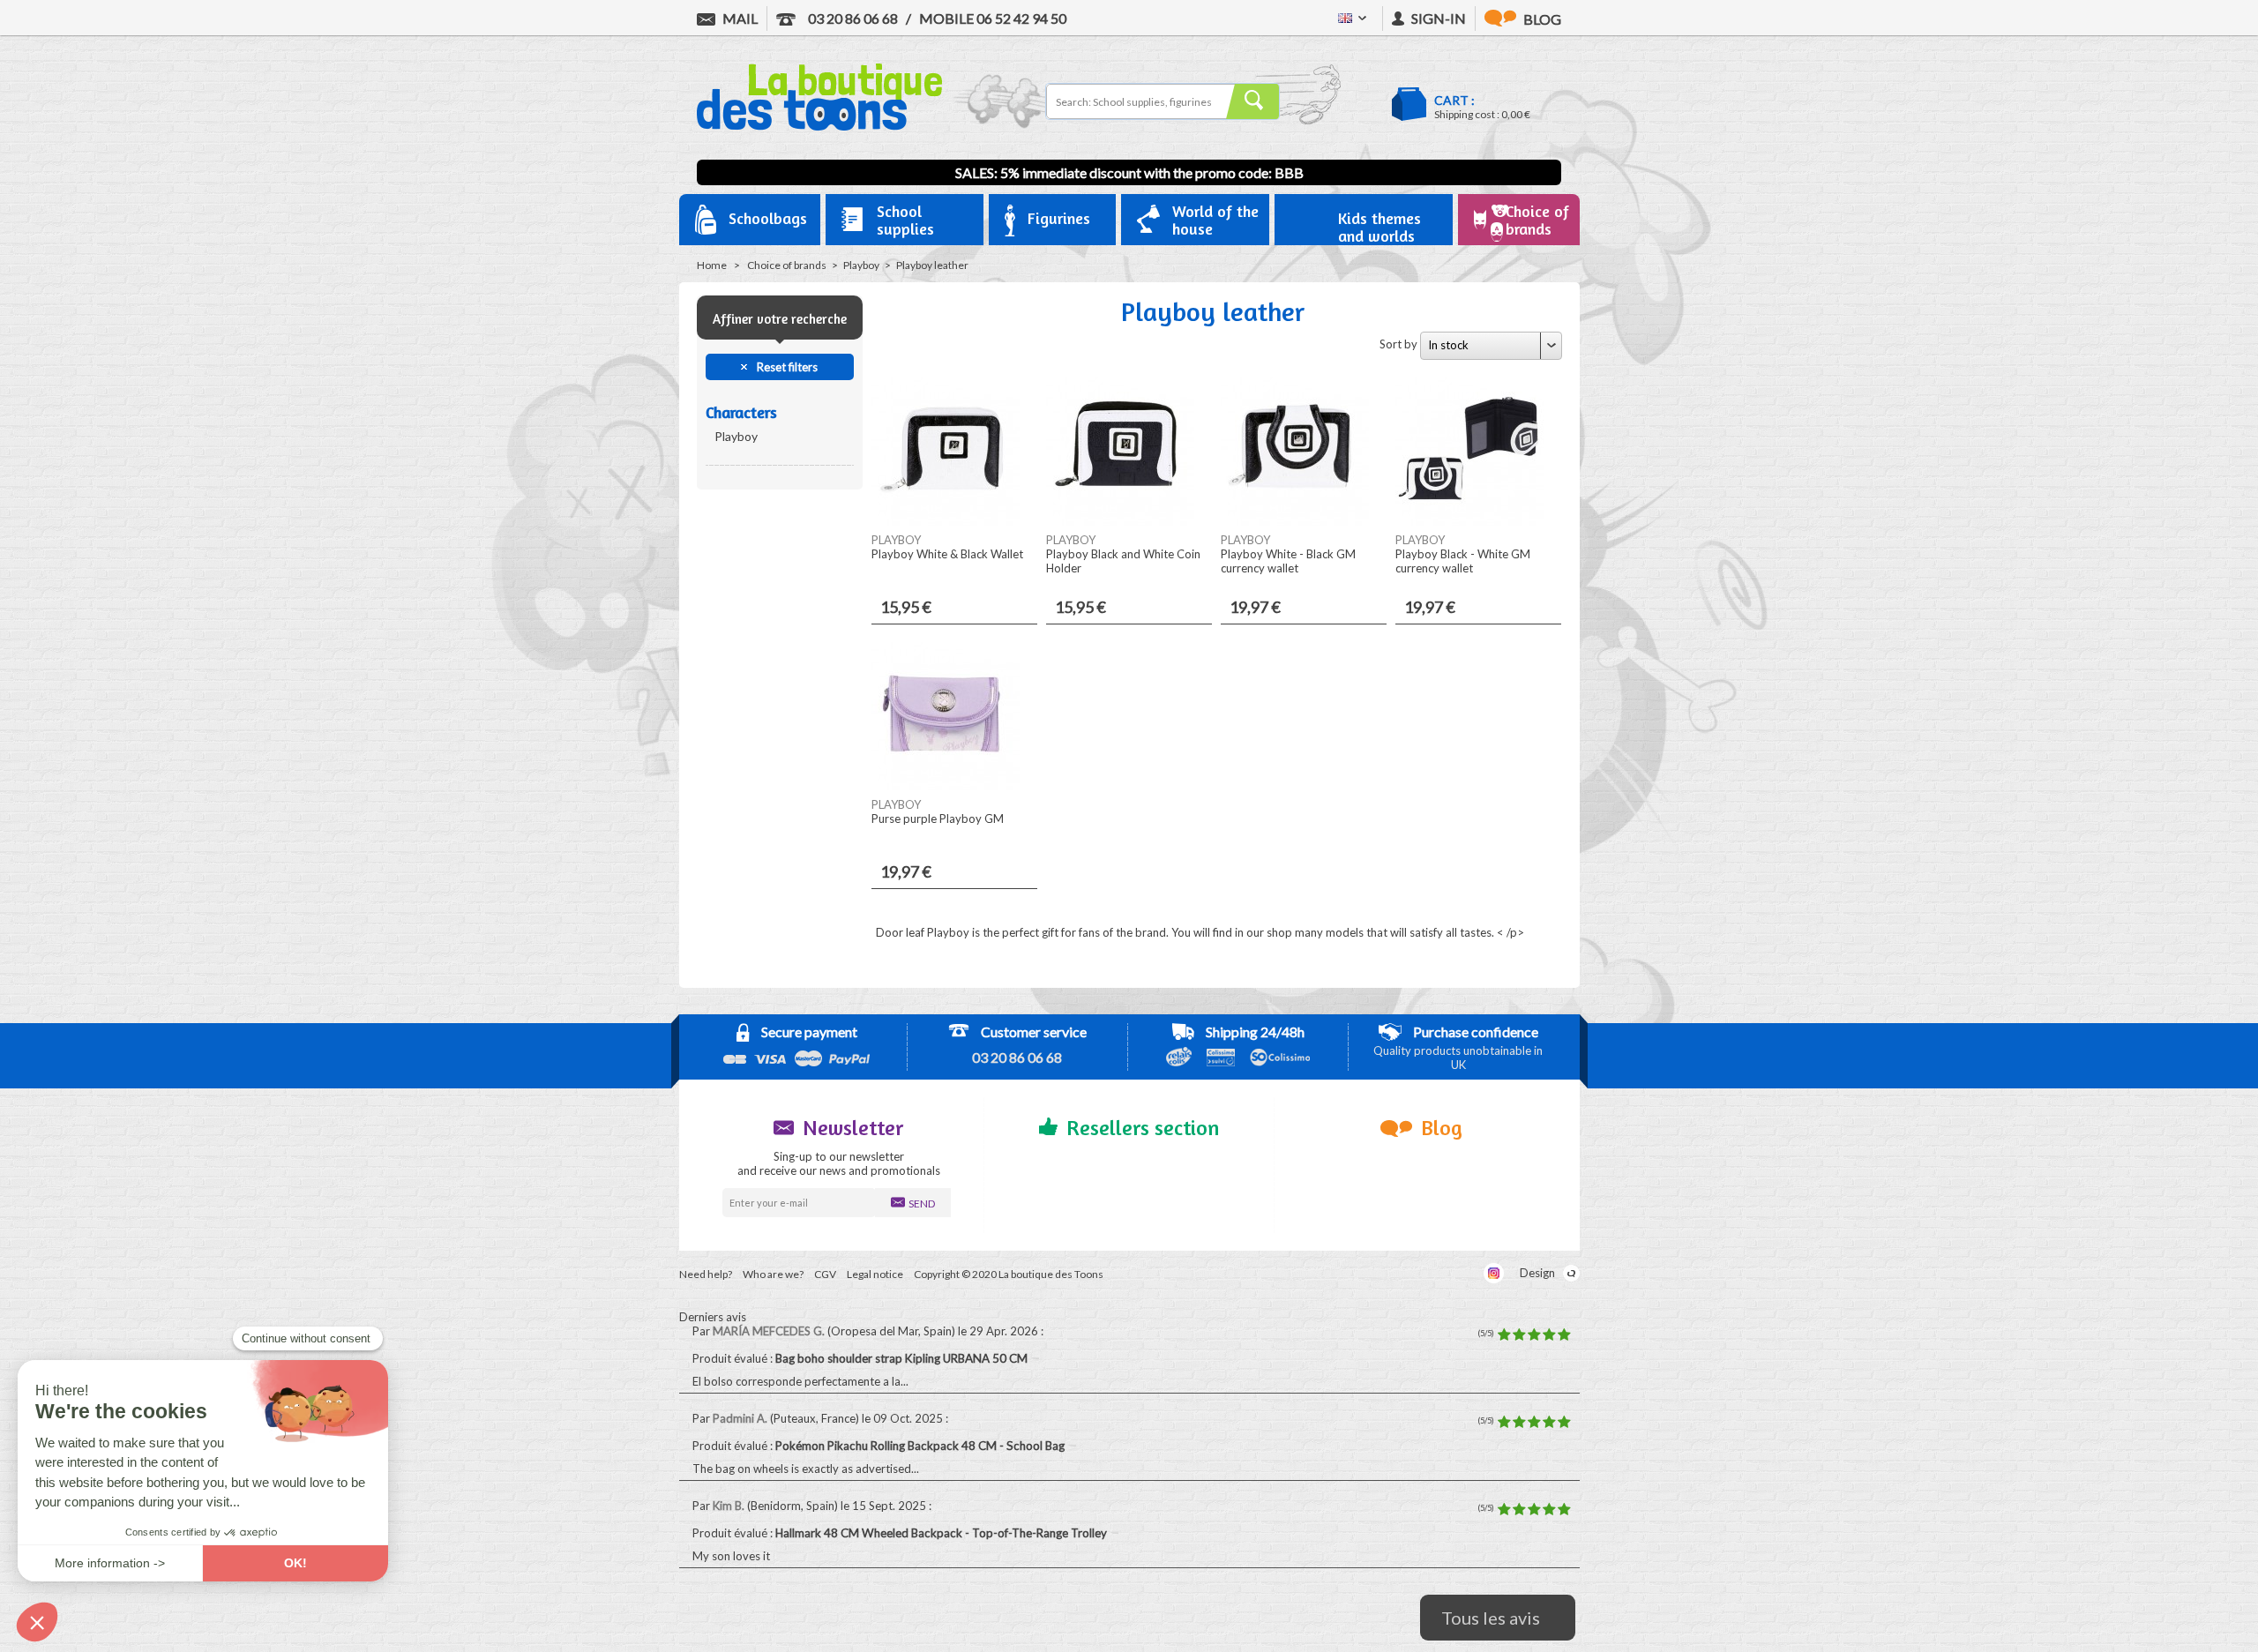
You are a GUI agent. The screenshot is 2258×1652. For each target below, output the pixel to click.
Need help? (706, 1274)
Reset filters (786, 367)
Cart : (1454, 100)
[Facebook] (1398, 1273)
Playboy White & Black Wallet (947, 554)
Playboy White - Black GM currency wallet (1288, 561)
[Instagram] (1494, 1273)
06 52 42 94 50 (993, 18)
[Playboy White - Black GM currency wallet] (1295, 521)
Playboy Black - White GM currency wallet (1463, 561)
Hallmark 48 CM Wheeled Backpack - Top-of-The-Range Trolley (942, 1533)
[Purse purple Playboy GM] (946, 786)
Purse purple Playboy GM (938, 819)
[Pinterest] (1462, 1273)
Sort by (1398, 344)
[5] (1564, 1335)
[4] (1549, 1335)
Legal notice (875, 1274)
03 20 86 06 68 (852, 18)
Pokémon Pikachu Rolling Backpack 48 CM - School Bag (921, 1446)
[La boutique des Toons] (819, 126)
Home (712, 265)
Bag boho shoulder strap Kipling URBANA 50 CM (903, 1358)
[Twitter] (1430, 1273)
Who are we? (773, 1274)
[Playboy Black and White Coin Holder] (1120, 521)
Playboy (861, 265)
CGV (825, 1274)
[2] (1519, 1335)
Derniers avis (713, 1317)
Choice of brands (787, 265)
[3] (1534, 1335)
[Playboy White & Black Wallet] (946, 521)
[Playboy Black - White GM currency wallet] (1469, 521)
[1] (1504, 1335)
